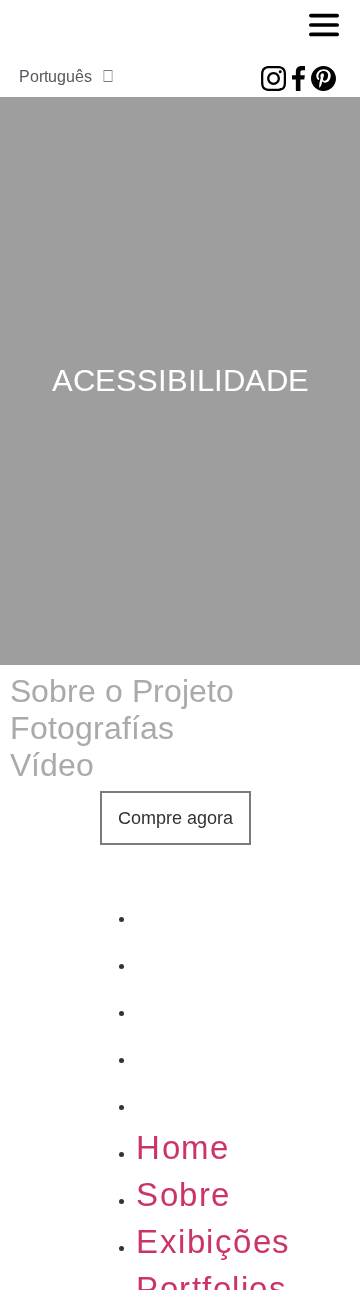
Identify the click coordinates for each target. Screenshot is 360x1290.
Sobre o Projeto (122, 691)
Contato (198, 1100)
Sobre (183, 959)
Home (182, 912)
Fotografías (92, 728)
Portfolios (211, 1053)
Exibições (213, 1006)
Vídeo (52, 765)
